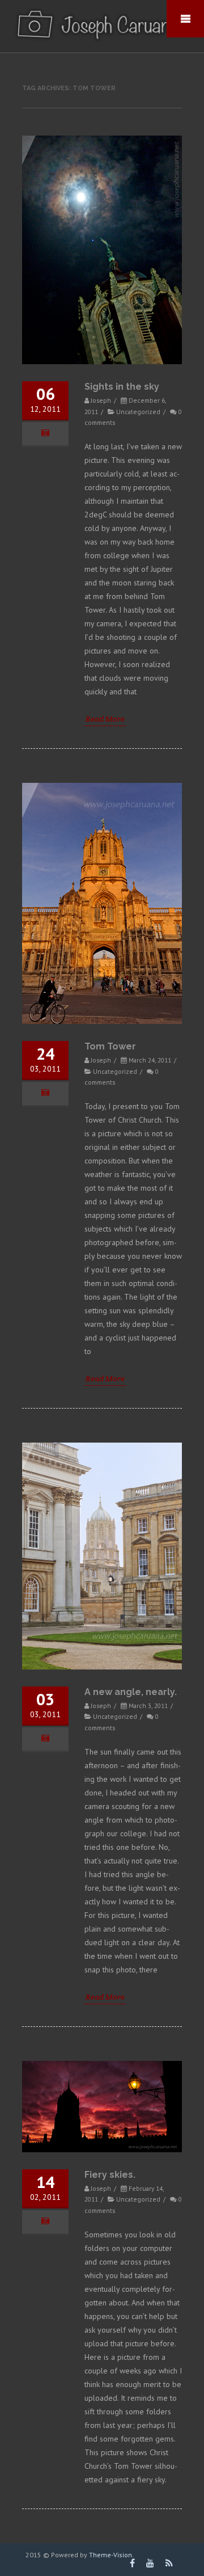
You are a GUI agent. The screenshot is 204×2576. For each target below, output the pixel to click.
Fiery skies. (110, 2175)
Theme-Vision (110, 2555)
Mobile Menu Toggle (185, 19)
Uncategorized (138, 412)
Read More (105, 719)
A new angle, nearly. (131, 1692)
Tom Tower (110, 1046)
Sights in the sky (122, 387)
